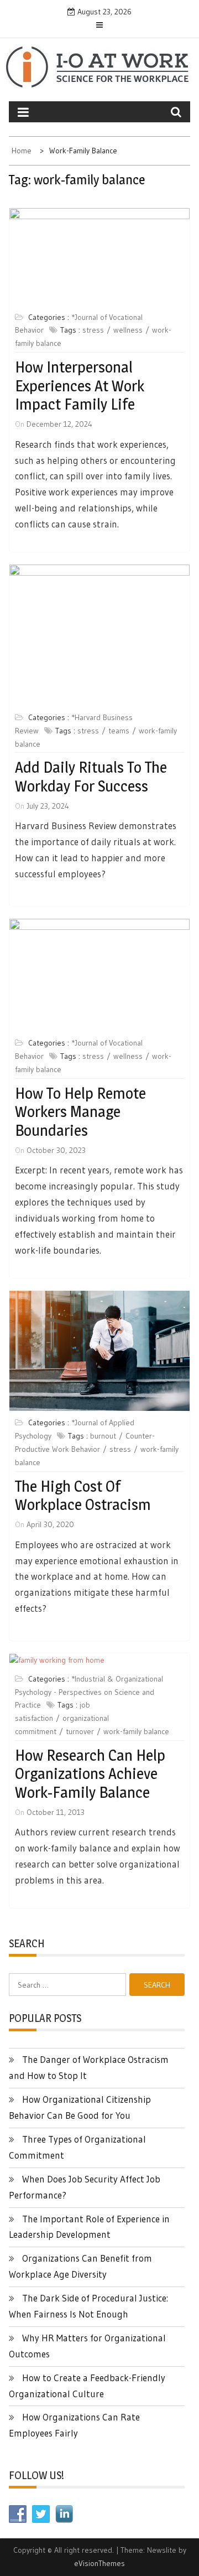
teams (119, 731)
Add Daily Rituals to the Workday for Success (91, 777)
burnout (103, 1436)
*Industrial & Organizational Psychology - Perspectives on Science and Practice (89, 1692)
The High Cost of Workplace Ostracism (83, 1496)
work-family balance (136, 1731)
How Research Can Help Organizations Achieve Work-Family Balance (90, 1774)
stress (93, 330)
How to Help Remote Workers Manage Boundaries (80, 1112)
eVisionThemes (99, 2563)
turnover (80, 1731)
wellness (128, 330)
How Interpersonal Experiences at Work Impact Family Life (80, 386)
